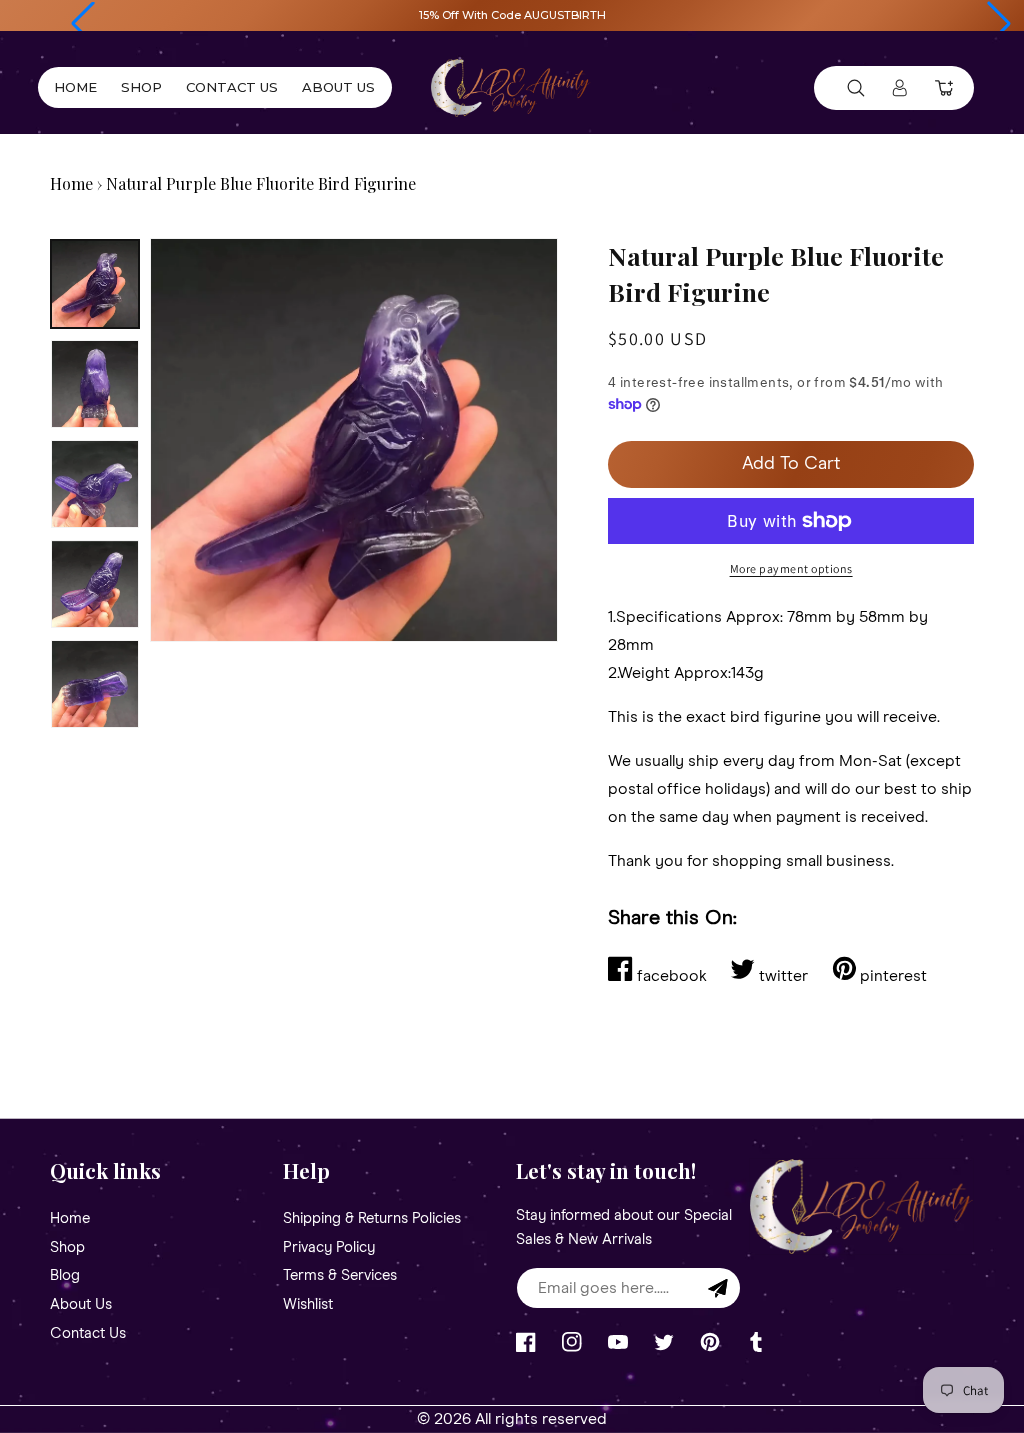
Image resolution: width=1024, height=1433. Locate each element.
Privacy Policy (329, 1247)
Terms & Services (340, 1275)
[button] (83, 24)
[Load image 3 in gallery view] (95, 484)
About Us (81, 1304)
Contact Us (88, 1333)
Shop (67, 1247)
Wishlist (308, 1304)
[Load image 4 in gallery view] (95, 584)
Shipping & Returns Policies (372, 1219)
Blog (65, 1275)
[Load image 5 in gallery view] (95, 684)
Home (71, 183)
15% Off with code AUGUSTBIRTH (512, 15)
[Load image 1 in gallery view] (95, 284)
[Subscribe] (718, 1288)
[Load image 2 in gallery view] (95, 384)
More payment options (791, 568)
